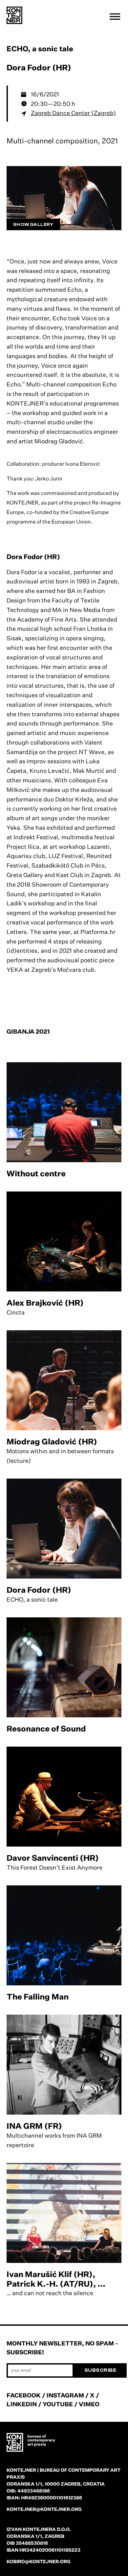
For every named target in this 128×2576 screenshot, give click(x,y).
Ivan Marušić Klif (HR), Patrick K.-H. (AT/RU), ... (56, 2279)
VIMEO (89, 2404)
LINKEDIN (22, 2404)
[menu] (115, 16)
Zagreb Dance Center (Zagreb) (73, 113)
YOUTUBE (58, 2404)
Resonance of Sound (46, 1729)
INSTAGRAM (65, 2395)
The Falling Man (38, 1997)
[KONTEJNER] (14, 15)
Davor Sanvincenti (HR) (53, 1858)
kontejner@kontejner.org (44, 2509)
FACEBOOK (24, 2395)
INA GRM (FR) (34, 2126)
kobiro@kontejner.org (39, 2561)
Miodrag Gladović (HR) (52, 1441)
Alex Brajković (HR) (45, 1303)
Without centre (36, 1173)
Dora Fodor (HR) (39, 1590)
